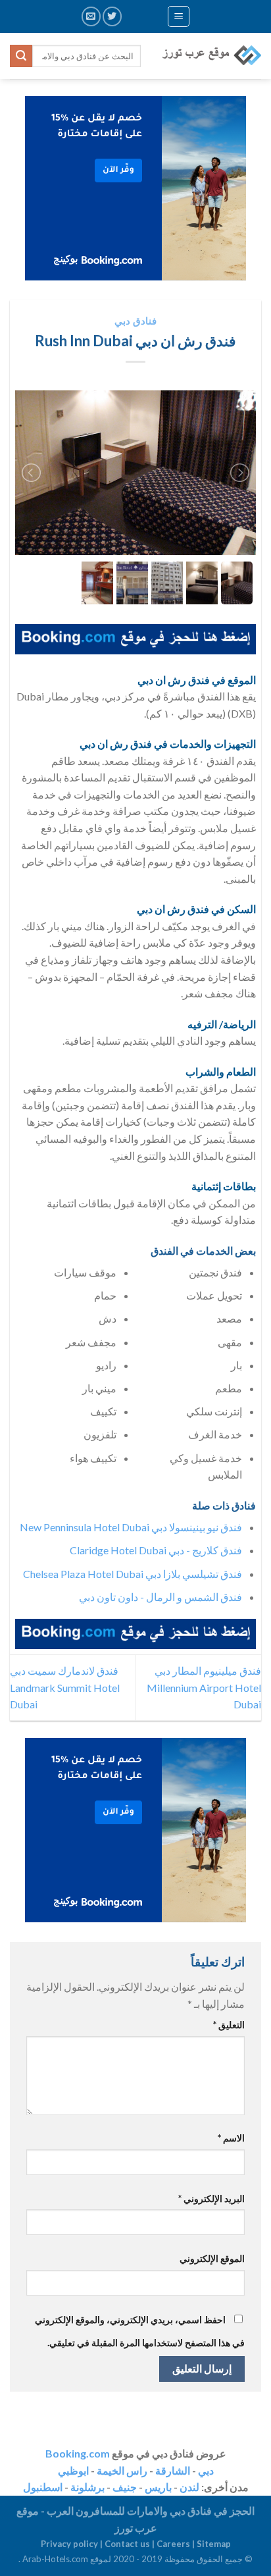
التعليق (229, 2025)
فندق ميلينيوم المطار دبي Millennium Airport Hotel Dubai (204, 1687)
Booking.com (78, 2453)
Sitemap (214, 2544)
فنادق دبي (135, 321)
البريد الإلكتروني (211, 2198)
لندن (189, 2487)
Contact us (127, 2544)
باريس (158, 2487)
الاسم (231, 2138)
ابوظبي (73, 2470)
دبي (206, 2470)
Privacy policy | (73, 2544)
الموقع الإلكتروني (212, 2258)
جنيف (125, 2487)
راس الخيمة (122, 2470)
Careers (173, 2544)
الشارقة (173, 2470)
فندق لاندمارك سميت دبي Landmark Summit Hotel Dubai (65, 1687)
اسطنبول (43, 2487)
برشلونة (87, 2487)
